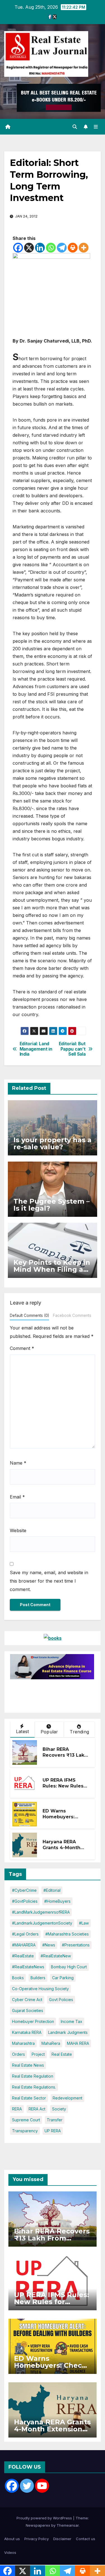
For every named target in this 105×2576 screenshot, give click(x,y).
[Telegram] (62, 248)
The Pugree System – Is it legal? (52, 1205)
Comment (22, 1348)
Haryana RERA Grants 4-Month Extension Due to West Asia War (63, 1850)
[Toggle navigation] (96, 127)
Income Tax (72, 2021)
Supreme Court (26, 2120)
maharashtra (23, 2043)
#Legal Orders (25, 1934)
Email (17, 1497)
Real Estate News (28, 2065)
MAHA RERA (78, 2043)
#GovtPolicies (25, 1901)
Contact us (86, 2539)
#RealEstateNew (56, 1956)
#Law (84, 1923)
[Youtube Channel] (42, 2486)
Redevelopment (67, 2098)
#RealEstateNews (28, 1967)
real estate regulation (33, 2076)
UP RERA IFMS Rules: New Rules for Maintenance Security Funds (63, 1789)
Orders (18, 2054)
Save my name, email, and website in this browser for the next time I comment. (49, 1581)
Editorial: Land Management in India (36, 1049)
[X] (29, 248)
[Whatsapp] (51, 248)
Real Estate (62, 2054)
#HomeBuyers (57, 1901)
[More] (84, 248)
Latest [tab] (22, 1731)
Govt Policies (61, 2000)
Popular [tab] (49, 1732)
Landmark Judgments (68, 2032)
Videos (10, 2552)
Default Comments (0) (29, 1315)
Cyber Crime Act (27, 2000)
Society (59, 2109)
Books (18, 1978)
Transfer (55, 2120)
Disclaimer (62, 2539)
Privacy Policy (37, 2539)
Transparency (25, 2131)
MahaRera (51, 2043)
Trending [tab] (79, 1732)
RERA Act (37, 2109)
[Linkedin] (40, 248)
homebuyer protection (33, 2021)
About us (12, 2539)
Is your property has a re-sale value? (53, 1143)
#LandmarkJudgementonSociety (42, 1923)
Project (38, 2054)
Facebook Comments (72, 1315)
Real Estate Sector (29, 2098)
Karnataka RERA (27, 2032)
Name (18, 1463)
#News (49, 1945)
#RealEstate (23, 1956)
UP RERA (53, 2131)
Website (18, 1530)
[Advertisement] (55, 1693)
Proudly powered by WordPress (45, 2518)
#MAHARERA (24, 1945)
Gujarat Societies (28, 2010)
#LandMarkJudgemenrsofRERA (41, 1912)
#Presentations (76, 1945)
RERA (17, 2109)
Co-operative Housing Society (40, 1989)
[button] (75, 127)
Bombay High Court (69, 1967)
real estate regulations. (34, 2087)
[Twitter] (27, 2486)
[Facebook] (18, 248)
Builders (38, 1978)
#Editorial (52, 1890)
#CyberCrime (24, 1890)
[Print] (73, 248)
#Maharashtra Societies (67, 1934)
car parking (63, 1978)
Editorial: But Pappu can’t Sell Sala (72, 1049)
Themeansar (68, 2525)
